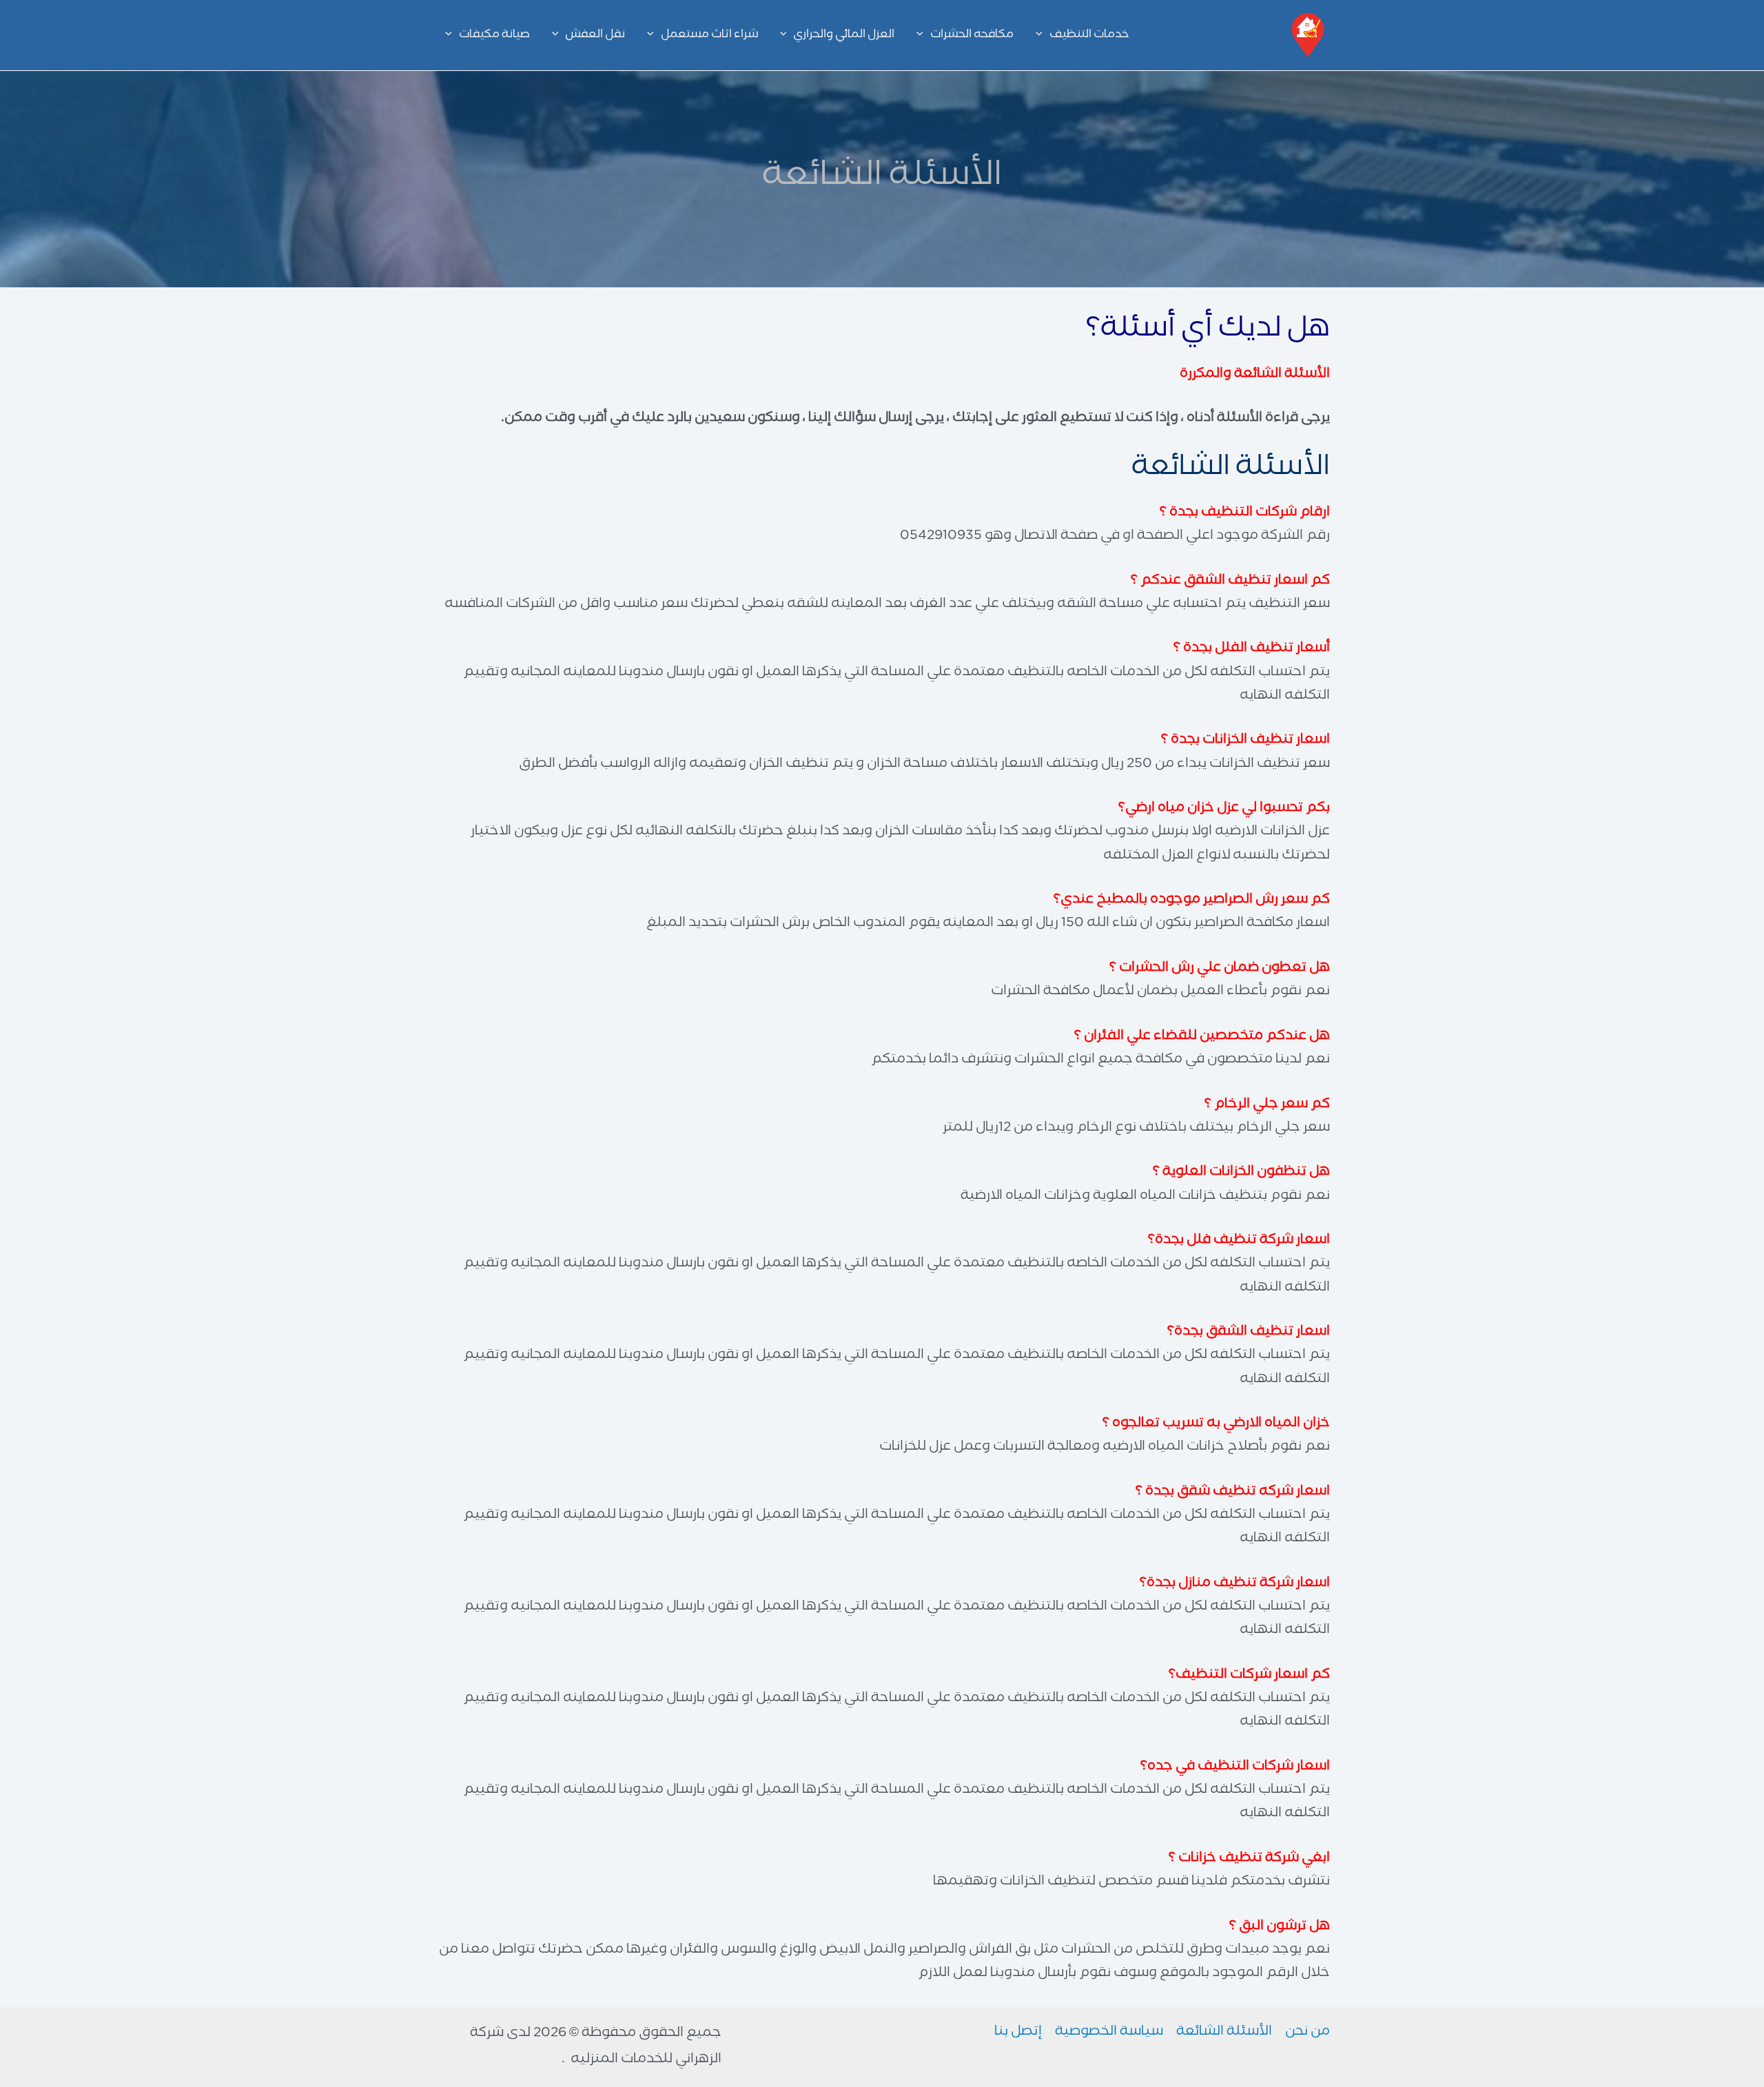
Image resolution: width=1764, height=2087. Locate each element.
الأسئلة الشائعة (1224, 2033)
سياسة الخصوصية (1109, 2033)
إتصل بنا (1018, 2033)
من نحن (1307, 2033)
